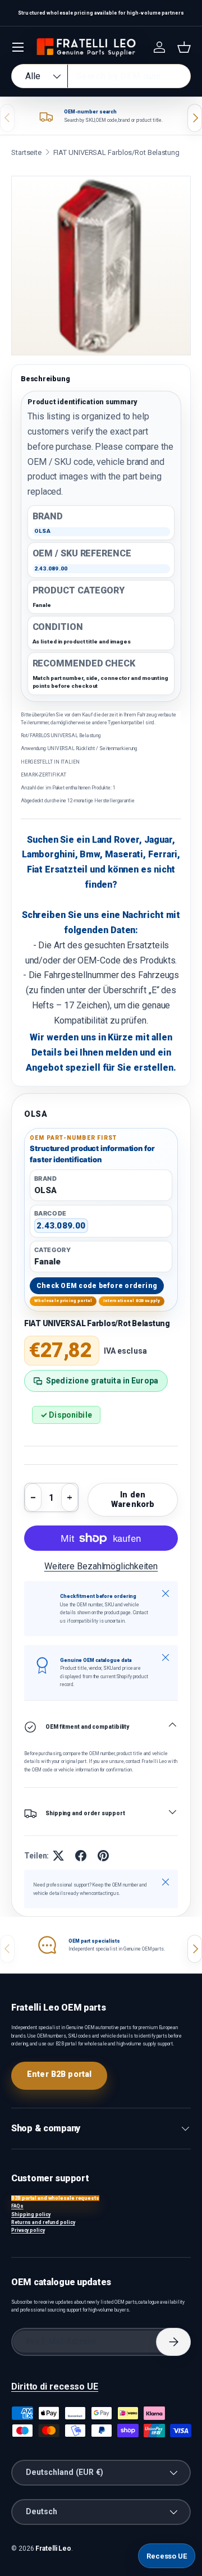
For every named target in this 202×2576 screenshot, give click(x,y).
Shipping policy (31, 2214)
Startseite (26, 152)
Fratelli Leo (53, 2548)
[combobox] (101, 76)
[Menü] (18, 47)
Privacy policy (28, 2230)
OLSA (36, 1114)
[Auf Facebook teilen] (81, 1856)
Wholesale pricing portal (63, 1301)
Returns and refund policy (43, 2222)
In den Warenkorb (133, 1499)
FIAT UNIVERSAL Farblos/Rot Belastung (117, 152)
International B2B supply (132, 1301)
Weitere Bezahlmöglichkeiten (101, 1566)
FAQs (17, 2206)
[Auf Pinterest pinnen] (103, 1856)
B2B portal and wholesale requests (55, 2198)
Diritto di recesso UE (55, 2387)
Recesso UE (167, 2556)
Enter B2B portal (59, 2074)
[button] (184, 47)
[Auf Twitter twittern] (58, 1856)
